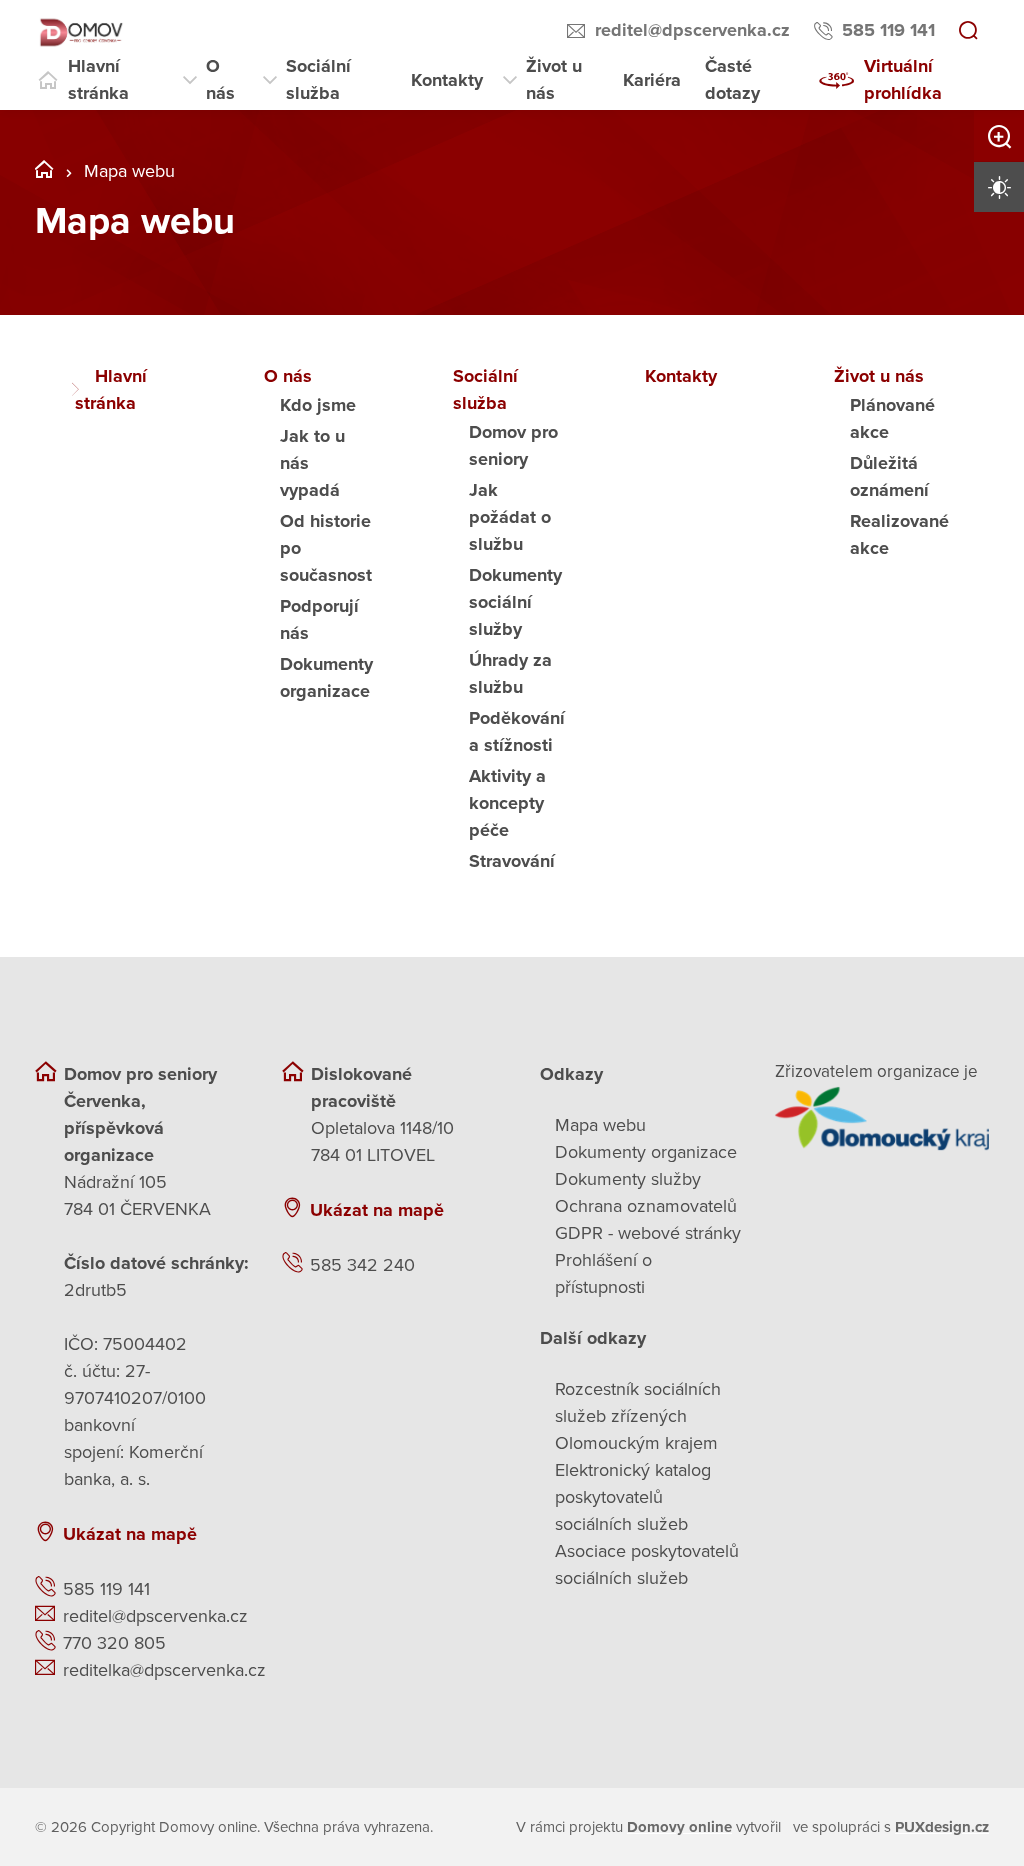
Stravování (512, 861)
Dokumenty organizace (646, 1152)
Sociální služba (318, 79)
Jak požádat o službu (510, 517)
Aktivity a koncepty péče (507, 803)
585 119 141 (888, 30)
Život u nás (554, 79)
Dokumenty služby (628, 1179)
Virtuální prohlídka (903, 79)
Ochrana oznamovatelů (646, 1206)
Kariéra (652, 80)
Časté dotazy (732, 79)
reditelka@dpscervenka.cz (164, 1670)
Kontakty (447, 80)
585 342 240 (362, 1265)
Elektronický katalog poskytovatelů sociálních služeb (633, 1497)
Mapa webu (600, 1125)
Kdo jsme (318, 405)
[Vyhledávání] (968, 32)
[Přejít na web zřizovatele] (882, 1118)
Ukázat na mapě (130, 1534)
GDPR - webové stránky (648, 1233)
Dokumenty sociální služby (515, 602)
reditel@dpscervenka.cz (692, 30)
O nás (220, 79)
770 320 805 (114, 1643)
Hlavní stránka (98, 79)
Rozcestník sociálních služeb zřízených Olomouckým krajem (638, 1416)
